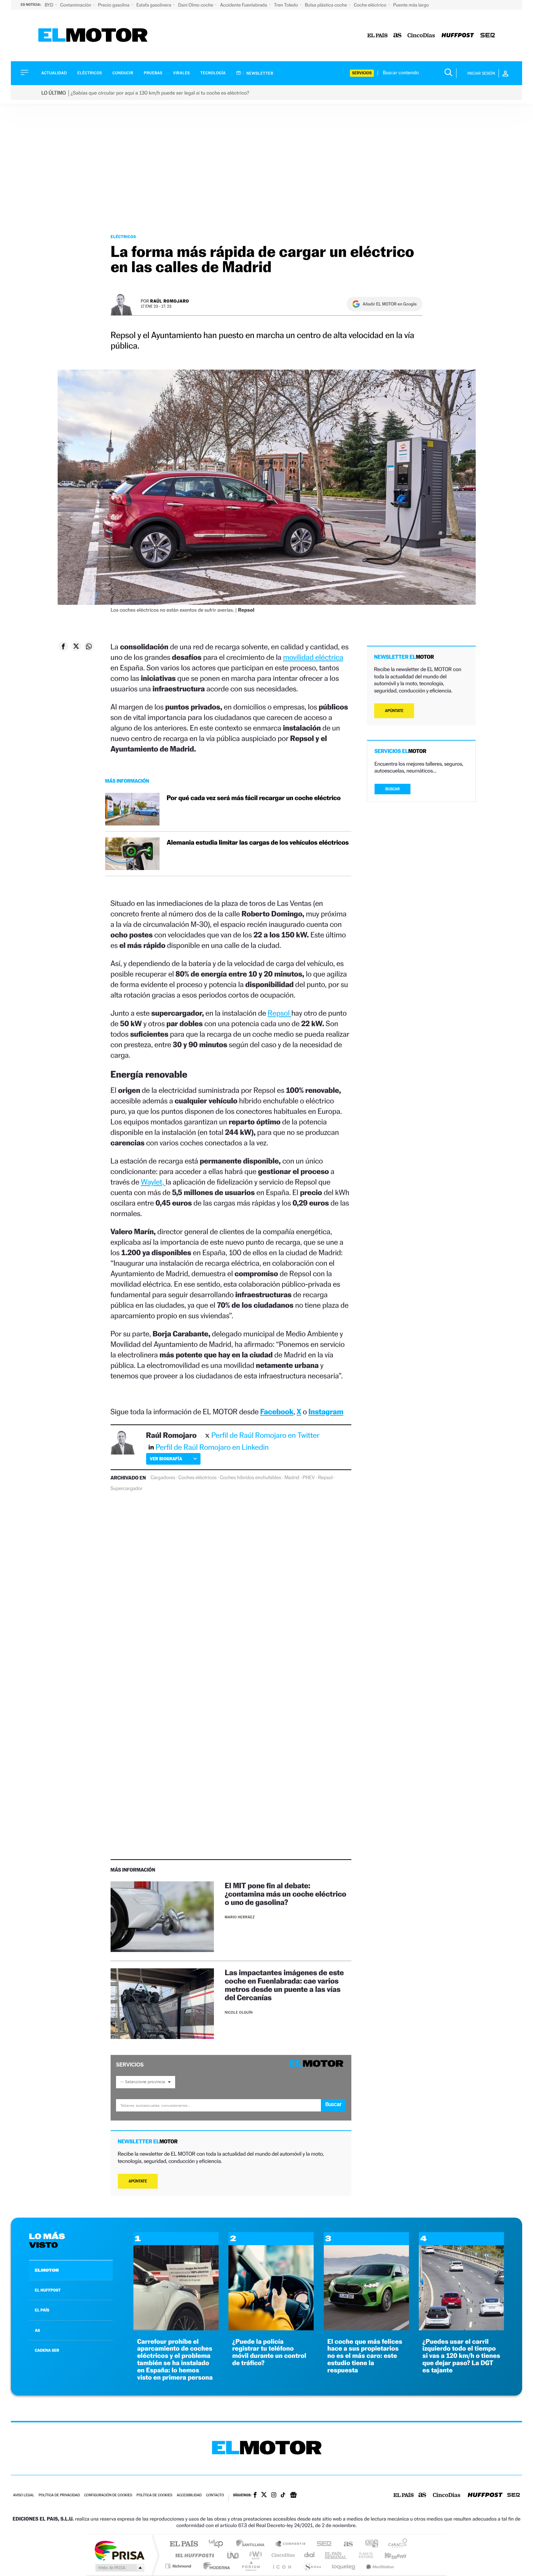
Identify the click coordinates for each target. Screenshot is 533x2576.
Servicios (362, 73)
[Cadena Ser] (488, 36)
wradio (254, 2555)
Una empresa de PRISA (119, 2550)
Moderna (215, 2566)
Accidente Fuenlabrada (244, 5)
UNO (234, 2555)
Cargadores (163, 1478)
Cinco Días (282, 2555)
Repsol (279, 1013)
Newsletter (259, 73)
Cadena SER (322, 2544)
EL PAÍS (42, 2310)
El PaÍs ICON (282, 2566)
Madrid (292, 1478)
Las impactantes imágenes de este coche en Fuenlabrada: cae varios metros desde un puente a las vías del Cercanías (284, 1985)
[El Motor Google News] (293, 2496)
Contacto (215, 2495)
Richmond (179, 2566)
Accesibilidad (189, 2495)
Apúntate (138, 2181)
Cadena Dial (310, 2555)
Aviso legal (24, 2495)
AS (37, 2330)
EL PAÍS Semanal (336, 2555)
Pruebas (153, 73)
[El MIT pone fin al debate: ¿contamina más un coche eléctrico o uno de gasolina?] (162, 1917)
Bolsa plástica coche (327, 5)
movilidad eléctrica (313, 657)
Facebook (277, 1412)
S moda (312, 2566)
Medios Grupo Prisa (119, 2568)
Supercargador (127, 1489)
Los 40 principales (218, 2544)
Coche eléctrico (371, 5)
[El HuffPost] (458, 36)
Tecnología (213, 73)
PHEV (308, 1478)
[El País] (377, 36)
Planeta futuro (363, 2555)
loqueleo (344, 2566)
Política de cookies (155, 2495)
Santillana (252, 2544)
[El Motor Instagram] (274, 2496)
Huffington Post (193, 2555)
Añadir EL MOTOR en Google (390, 304)
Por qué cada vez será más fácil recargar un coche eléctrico (254, 798)
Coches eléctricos (197, 1478)
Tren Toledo (287, 5)
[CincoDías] (421, 36)
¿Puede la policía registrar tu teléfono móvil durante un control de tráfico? (269, 2352)
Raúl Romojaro (170, 301)
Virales (181, 73)
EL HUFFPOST (48, 2290)
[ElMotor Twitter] (264, 2495)
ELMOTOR (47, 2270)
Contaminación (76, 5)
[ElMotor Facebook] (255, 2496)
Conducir (123, 73)
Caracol (396, 2544)
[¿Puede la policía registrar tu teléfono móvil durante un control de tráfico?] (271, 2328)
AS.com (345, 2544)
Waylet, (153, 1182)
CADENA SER (47, 2350)
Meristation (379, 2566)
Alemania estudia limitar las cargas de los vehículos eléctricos (258, 843)
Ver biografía (166, 1459)
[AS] (398, 36)
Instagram (326, 1412)
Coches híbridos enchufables (250, 1478)
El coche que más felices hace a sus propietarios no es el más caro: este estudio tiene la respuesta (365, 2356)
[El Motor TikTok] (283, 2496)
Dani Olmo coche (196, 5)
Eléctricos (90, 73)
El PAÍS (184, 2544)
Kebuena (389, 2555)
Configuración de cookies (108, 2495)
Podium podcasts (251, 2566)
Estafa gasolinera (154, 5)
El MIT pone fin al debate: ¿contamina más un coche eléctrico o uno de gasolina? (286, 1894)
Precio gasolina (114, 5)
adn (369, 2544)
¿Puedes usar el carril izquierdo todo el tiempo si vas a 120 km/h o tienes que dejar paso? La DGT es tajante (461, 2356)
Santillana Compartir (291, 2544)
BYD (49, 5)
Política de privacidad (59, 2495)
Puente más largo (411, 5)
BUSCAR (393, 789)
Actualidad (54, 73)
